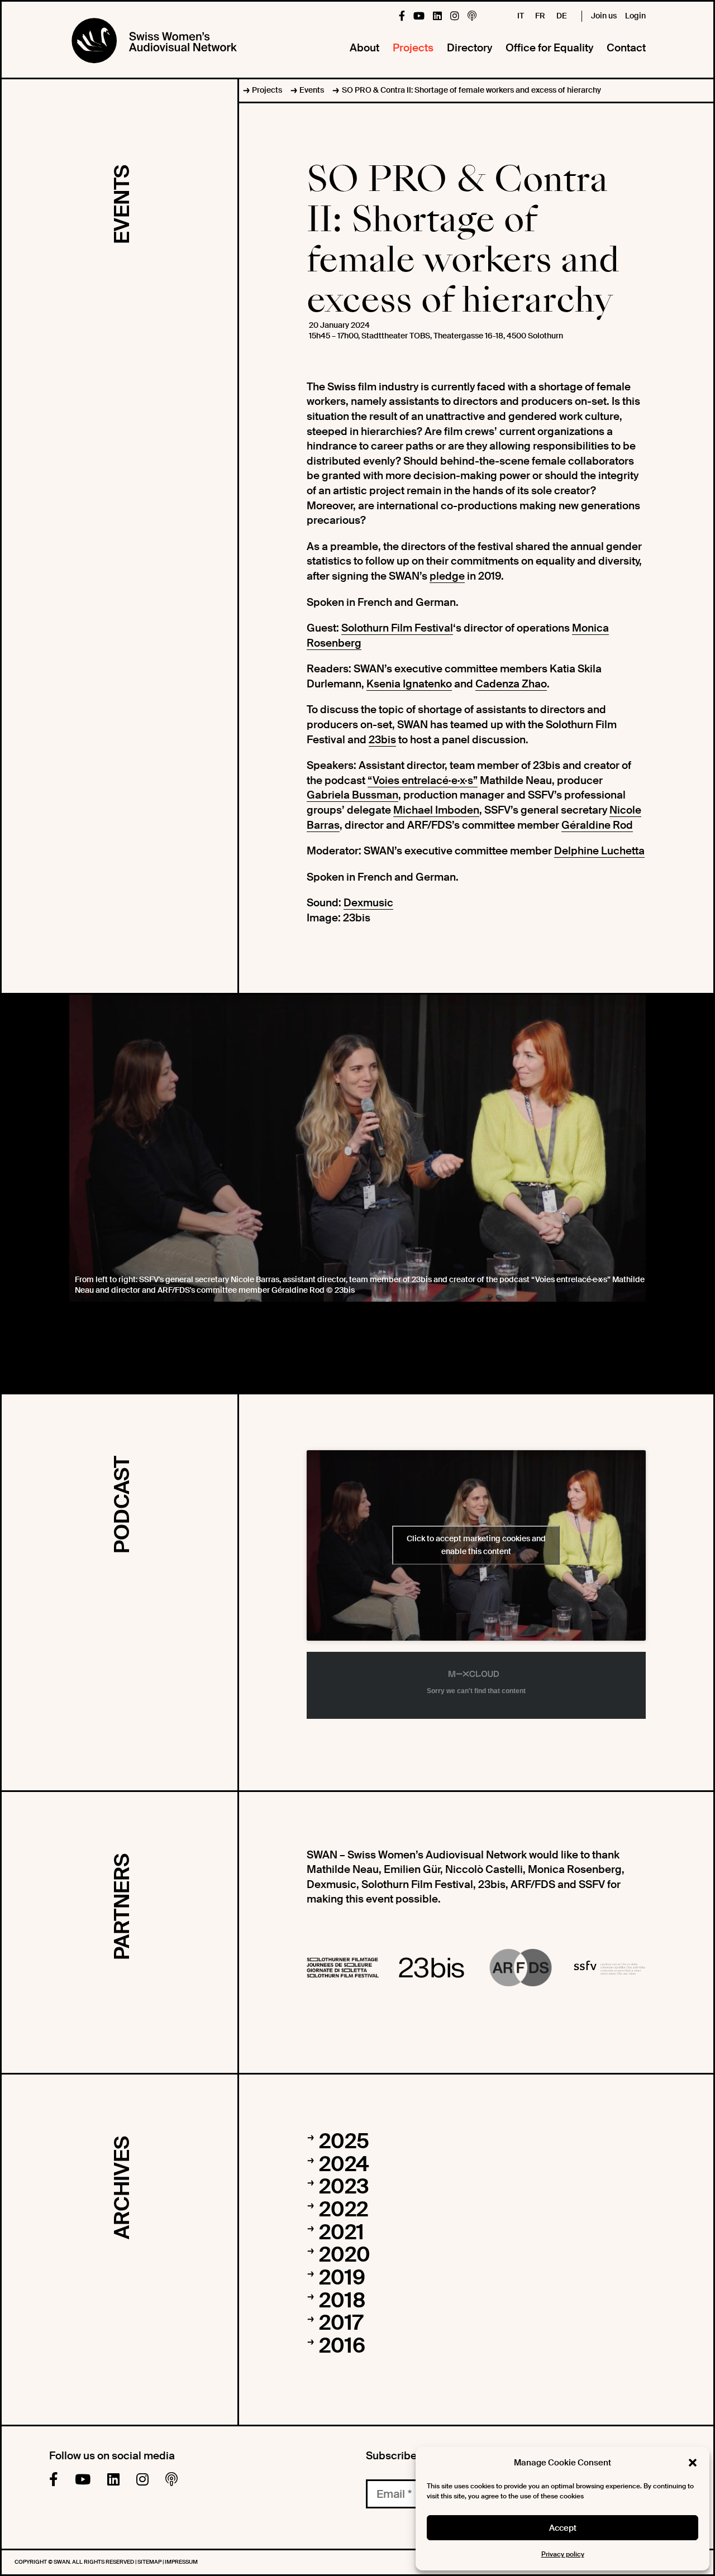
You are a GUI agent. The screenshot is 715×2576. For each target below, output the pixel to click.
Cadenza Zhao (511, 684)
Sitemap (150, 2562)
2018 (342, 2301)
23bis (382, 740)
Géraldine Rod (597, 825)
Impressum (181, 2562)
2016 (342, 2346)
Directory (469, 48)
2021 (342, 2233)
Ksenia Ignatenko (409, 684)
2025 (344, 2142)
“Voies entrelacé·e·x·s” (423, 780)
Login (635, 16)
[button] (693, 2463)
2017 (341, 2323)
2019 (342, 2278)
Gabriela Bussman (352, 795)
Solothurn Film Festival (397, 628)
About (364, 48)
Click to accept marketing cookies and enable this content (476, 1545)
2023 (344, 2187)
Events (312, 90)
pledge (447, 576)
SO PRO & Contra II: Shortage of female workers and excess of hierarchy (471, 90)
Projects (413, 48)
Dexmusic (368, 903)
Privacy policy (563, 2554)
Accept (563, 2528)
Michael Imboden (436, 810)
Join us (604, 16)
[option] (357, 1148)
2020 (345, 2255)
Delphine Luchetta (599, 851)
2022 (344, 2210)
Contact (626, 48)
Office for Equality (549, 48)
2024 (344, 2164)
